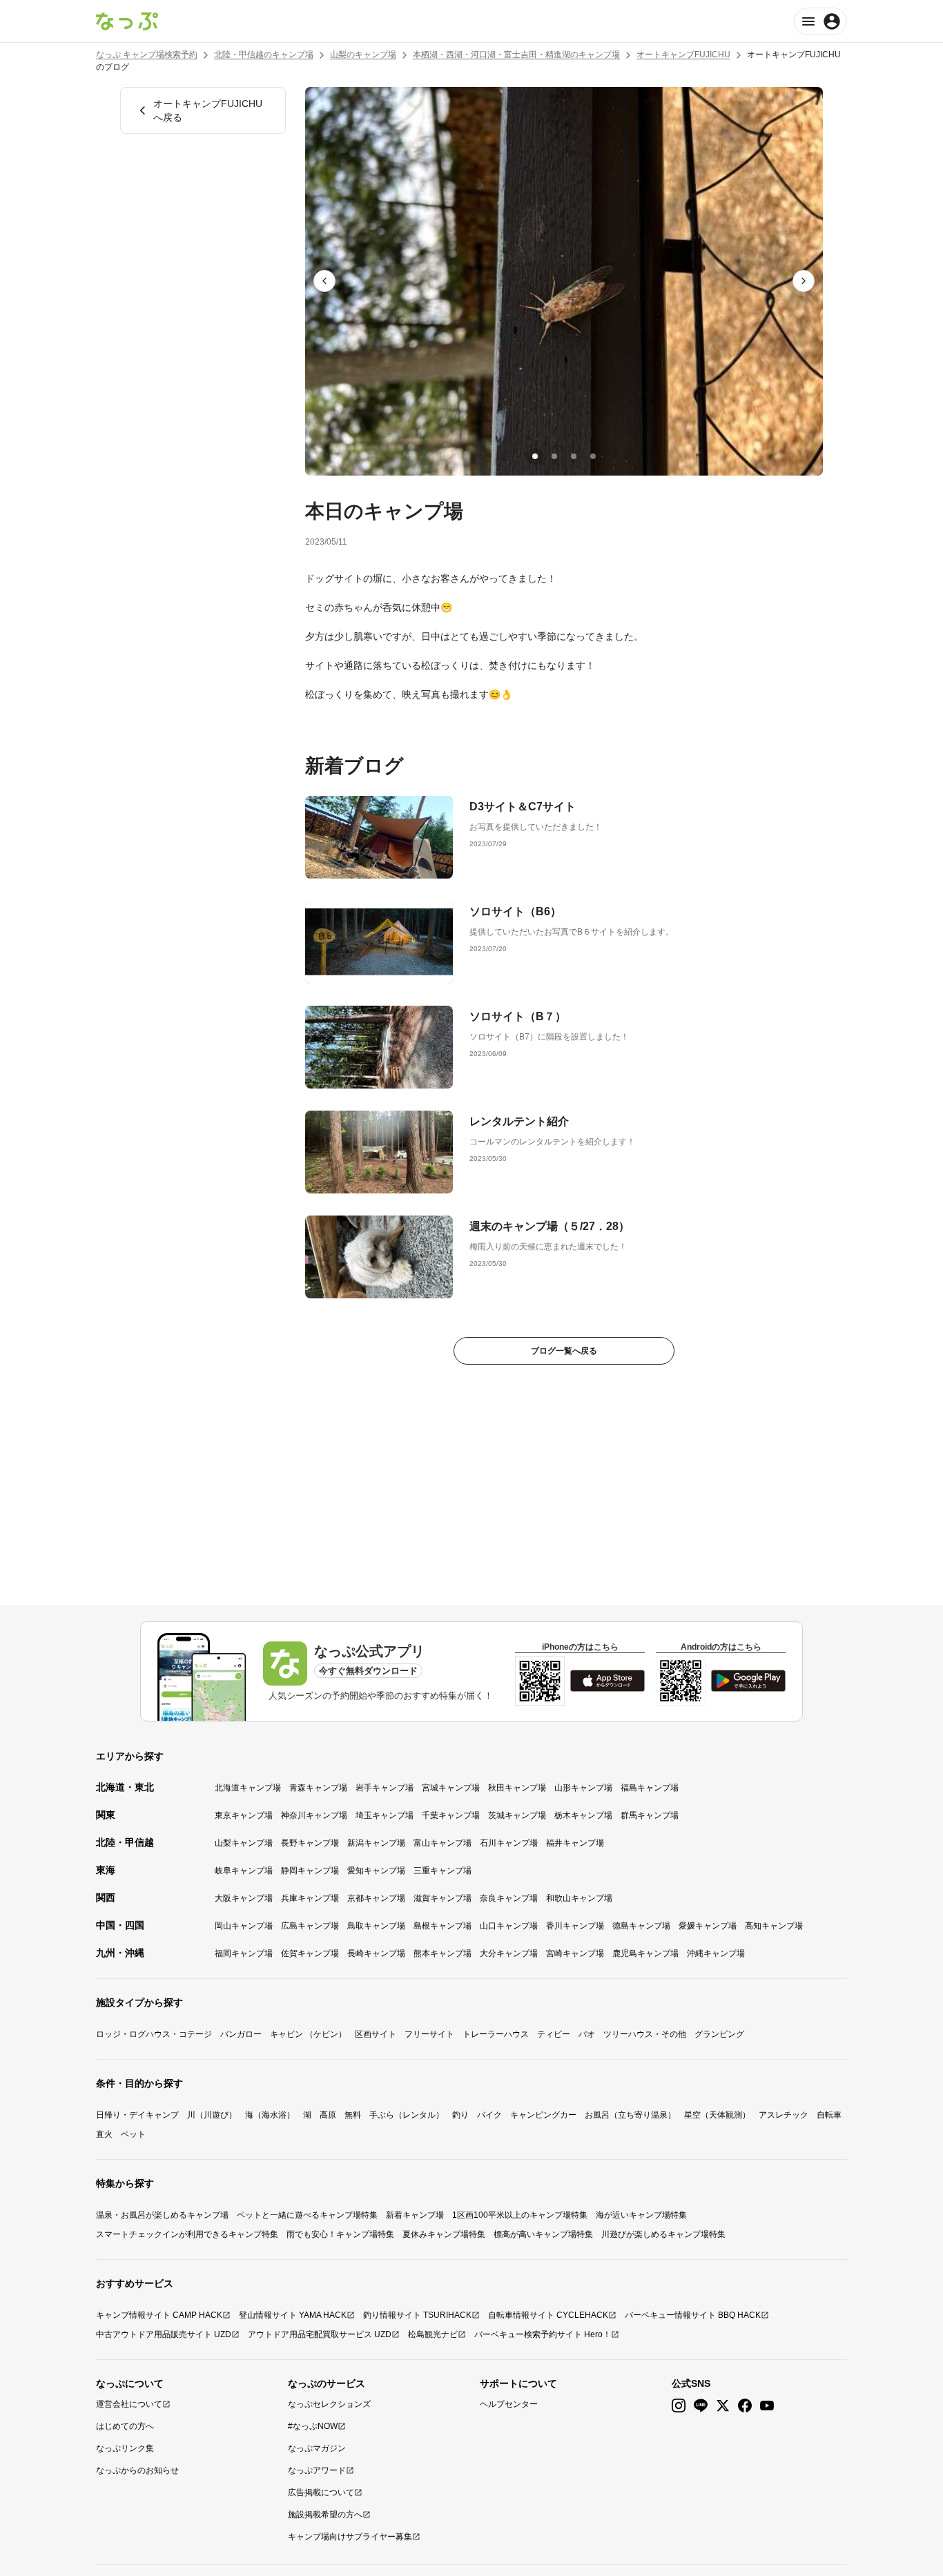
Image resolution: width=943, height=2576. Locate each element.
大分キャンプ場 (509, 1953)
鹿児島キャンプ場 (645, 1953)
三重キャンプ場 (443, 1871)
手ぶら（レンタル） (407, 2115)
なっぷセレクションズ (329, 2404)
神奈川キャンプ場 (314, 1815)
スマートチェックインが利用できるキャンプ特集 (187, 2234)
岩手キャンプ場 (385, 1788)
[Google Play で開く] (748, 1681)
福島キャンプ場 (650, 1788)
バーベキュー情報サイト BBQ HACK (693, 2315)
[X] (723, 2406)
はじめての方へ (125, 2426)
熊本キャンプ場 (443, 1953)
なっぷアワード (317, 2470)
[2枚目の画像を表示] (554, 456)
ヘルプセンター (509, 2404)
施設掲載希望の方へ (325, 2515)
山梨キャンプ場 (244, 1843)
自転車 (829, 2115)
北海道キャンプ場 (248, 1788)
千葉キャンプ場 (451, 1815)
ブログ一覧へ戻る (564, 1351)
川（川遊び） (212, 2115)
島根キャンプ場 (443, 1926)
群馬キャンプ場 (650, 1815)
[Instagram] (679, 2406)
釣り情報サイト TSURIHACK (417, 2315)
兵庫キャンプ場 (310, 1898)
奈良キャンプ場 (509, 1898)
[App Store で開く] (607, 1681)
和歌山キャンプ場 (579, 1898)
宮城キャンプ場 (451, 1788)
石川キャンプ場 (509, 1843)
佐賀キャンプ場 (310, 1953)
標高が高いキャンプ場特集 (543, 2234)
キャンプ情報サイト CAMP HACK (159, 2315)
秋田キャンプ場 (517, 1788)
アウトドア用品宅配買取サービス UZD (320, 2334)
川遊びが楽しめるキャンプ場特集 (663, 2234)
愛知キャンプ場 (376, 1871)
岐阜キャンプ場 (244, 1871)
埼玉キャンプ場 (385, 1815)
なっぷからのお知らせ (137, 2470)
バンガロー (241, 2034)
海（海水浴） (270, 2115)
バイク (489, 2115)
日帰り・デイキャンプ (137, 2115)
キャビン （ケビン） (308, 2034)
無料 (353, 2115)
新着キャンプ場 (415, 2215)
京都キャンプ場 (376, 1898)
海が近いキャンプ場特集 (641, 2215)
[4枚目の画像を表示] (593, 456)
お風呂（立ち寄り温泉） (630, 2115)
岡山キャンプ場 (244, 1926)
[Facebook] (745, 2406)
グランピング (719, 2034)
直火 (104, 2134)
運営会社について (129, 2404)
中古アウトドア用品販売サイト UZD (164, 2334)
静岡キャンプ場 (310, 1871)
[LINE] (701, 2406)
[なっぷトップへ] (127, 21)
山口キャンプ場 (509, 1926)
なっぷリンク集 (125, 2448)
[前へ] (324, 281)
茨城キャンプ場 (517, 1815)
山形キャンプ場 (583, 1788)
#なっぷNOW (313, 2426)
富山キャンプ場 (443, 1843)
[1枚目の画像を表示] (535, 456)
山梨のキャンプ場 (363, 55)
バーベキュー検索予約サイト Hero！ (543, 2334)
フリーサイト (429, 2034)
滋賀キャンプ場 (443, 1898)
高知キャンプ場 (774, 1926)
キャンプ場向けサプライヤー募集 (350, 2537)
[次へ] (804, 281)
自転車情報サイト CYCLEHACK (548, 2315)
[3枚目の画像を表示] (574, 456)
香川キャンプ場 (575, 1926)
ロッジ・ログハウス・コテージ (154, 2034)
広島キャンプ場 (310, 1926)
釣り (460, 2115)
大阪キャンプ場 (244, 1898)
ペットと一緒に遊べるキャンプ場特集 (307, 2215)
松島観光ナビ (433, 2334)
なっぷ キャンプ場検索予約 (147, 55)
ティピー (554, 2034)
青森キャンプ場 (318, 1788)
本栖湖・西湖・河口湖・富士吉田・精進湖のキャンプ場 (516, 55)
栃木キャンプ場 (583, 1815)
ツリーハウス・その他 (645, 2034)
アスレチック (784, 2115)
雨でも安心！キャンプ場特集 (340, 2234)
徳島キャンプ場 (641, 1926)
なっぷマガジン (317, 2448)
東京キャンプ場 (244, 1815)
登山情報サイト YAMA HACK (293, 2315)
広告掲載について (321, 2492)
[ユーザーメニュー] (820, 21)
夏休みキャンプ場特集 (444, 2234)
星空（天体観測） (717, 2115)
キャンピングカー (543, 2115)
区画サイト (376, 2034)
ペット (133, 2134)
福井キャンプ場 (575, 1843)
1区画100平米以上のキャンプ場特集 (520, 2215)
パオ (587, 2034)
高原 (328, 2115)
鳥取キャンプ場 (376, 1926)
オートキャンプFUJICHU (683, 55)
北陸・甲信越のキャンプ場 (264, 55)
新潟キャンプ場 (376, 1843)
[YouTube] (767, 2406)
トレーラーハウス (496, 2034)
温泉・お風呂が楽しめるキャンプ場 (162, 2215)
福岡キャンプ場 (244, 1953)
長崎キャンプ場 (376, 1953)
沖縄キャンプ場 (716, 1953)
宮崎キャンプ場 (575, 1953)
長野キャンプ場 (310, 1843)
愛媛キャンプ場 (708, 1926)
